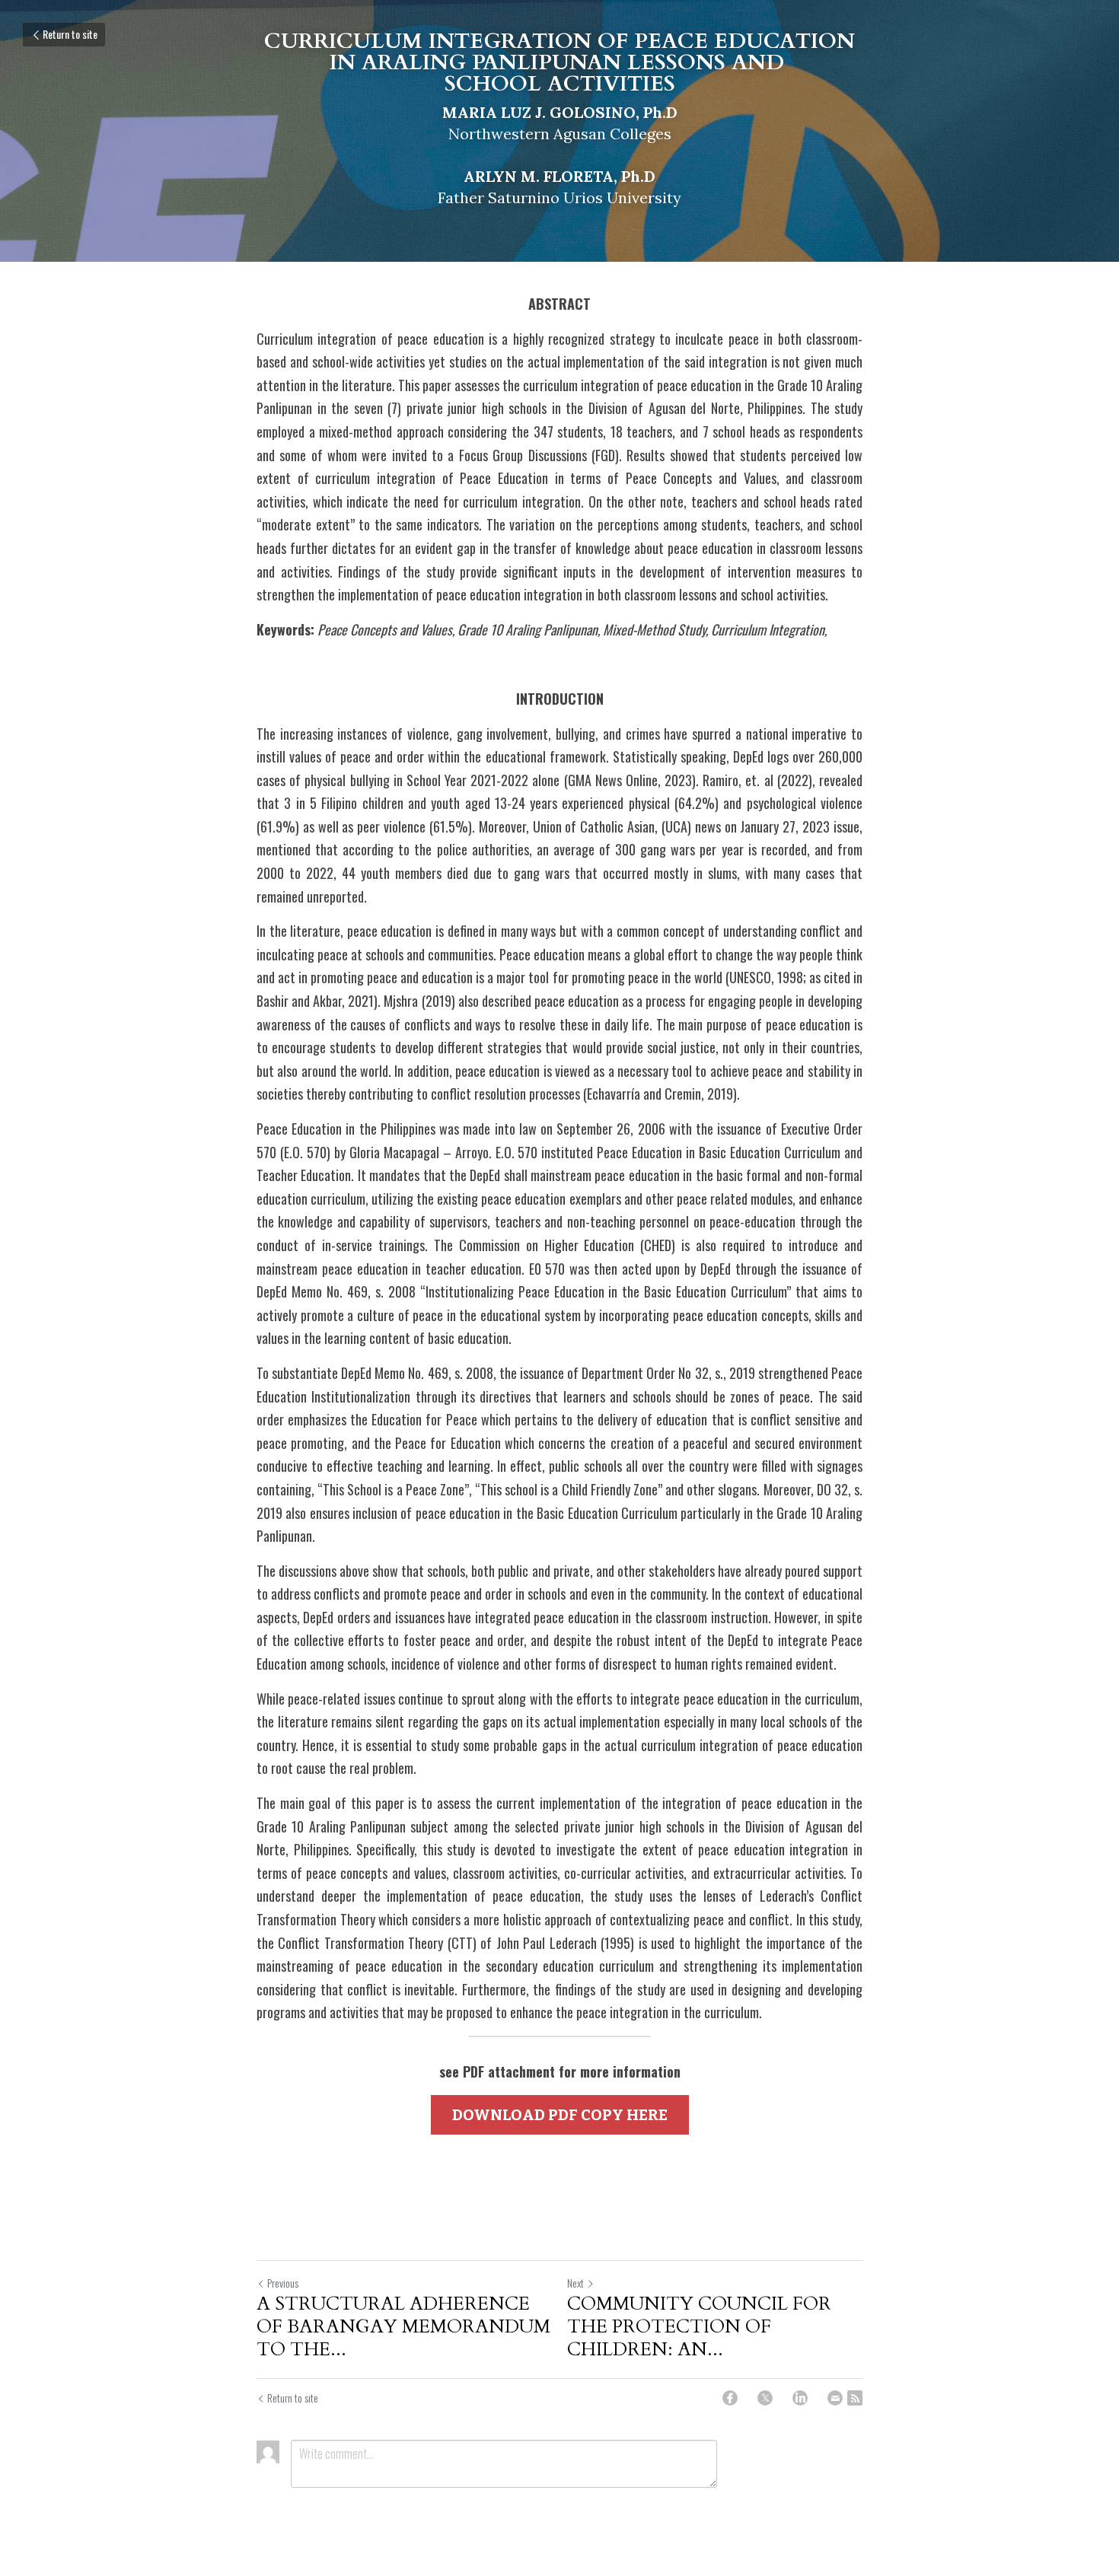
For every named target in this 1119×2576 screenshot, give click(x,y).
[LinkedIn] (800, 2398)
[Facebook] (730, 2398)
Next (575, 2283)
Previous (283, 2283)
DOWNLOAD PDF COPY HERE (560, 2115)
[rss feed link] (855, 2398)
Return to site (70, 34)
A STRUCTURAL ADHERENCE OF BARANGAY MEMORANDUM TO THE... (403, 2327)
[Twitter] (765, 2398)
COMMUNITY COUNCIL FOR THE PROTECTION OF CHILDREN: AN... (699, 2327)
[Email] (835, 2398)
